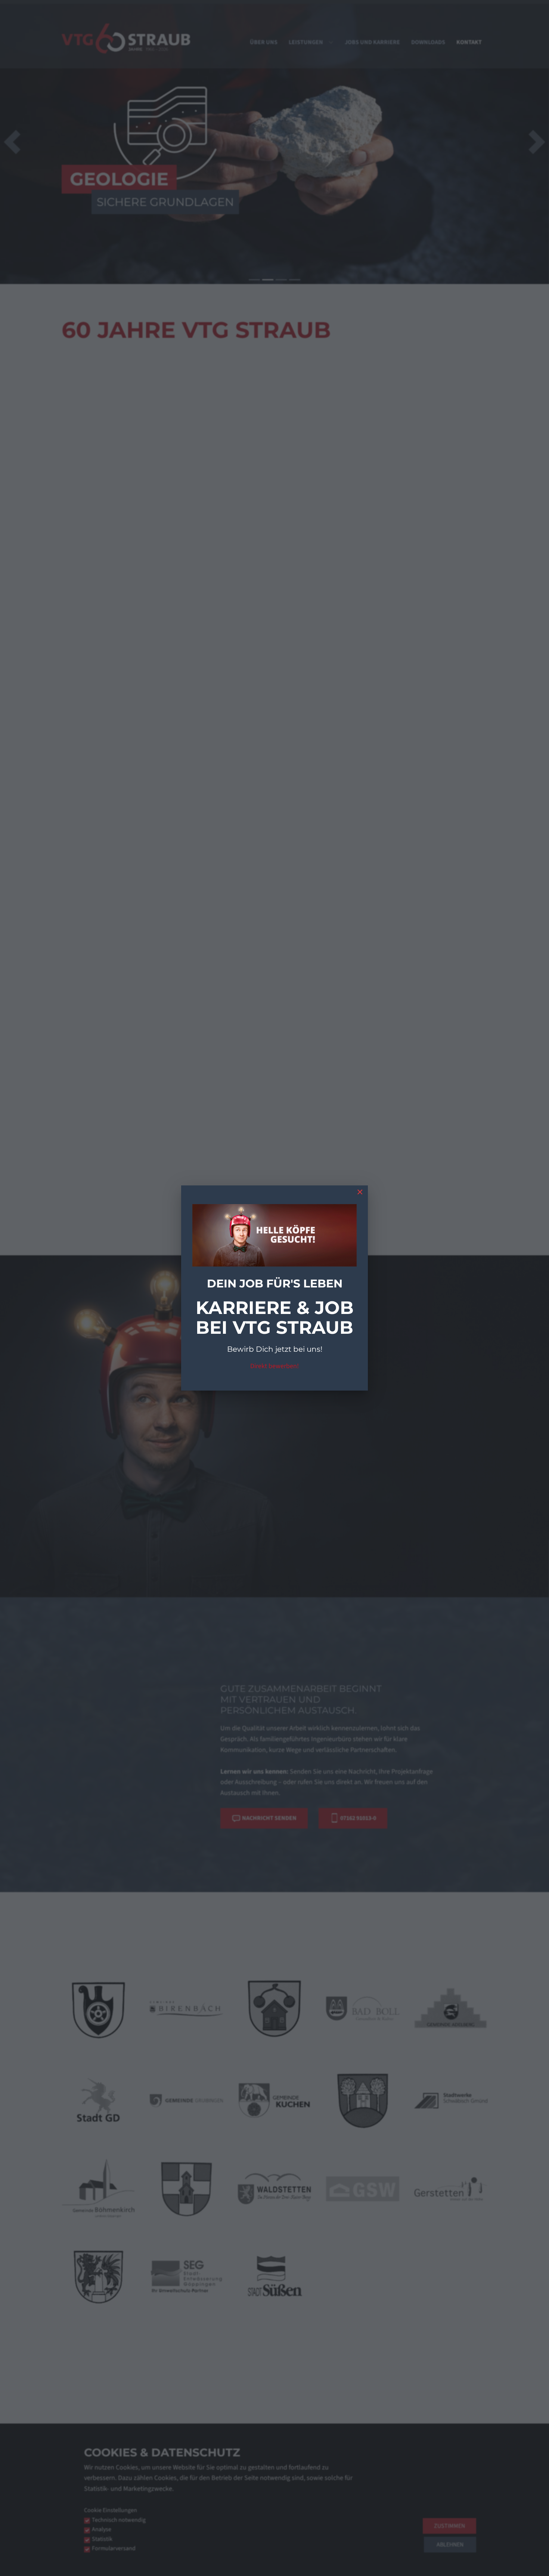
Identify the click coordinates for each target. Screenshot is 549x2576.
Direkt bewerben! (274, 1366)
